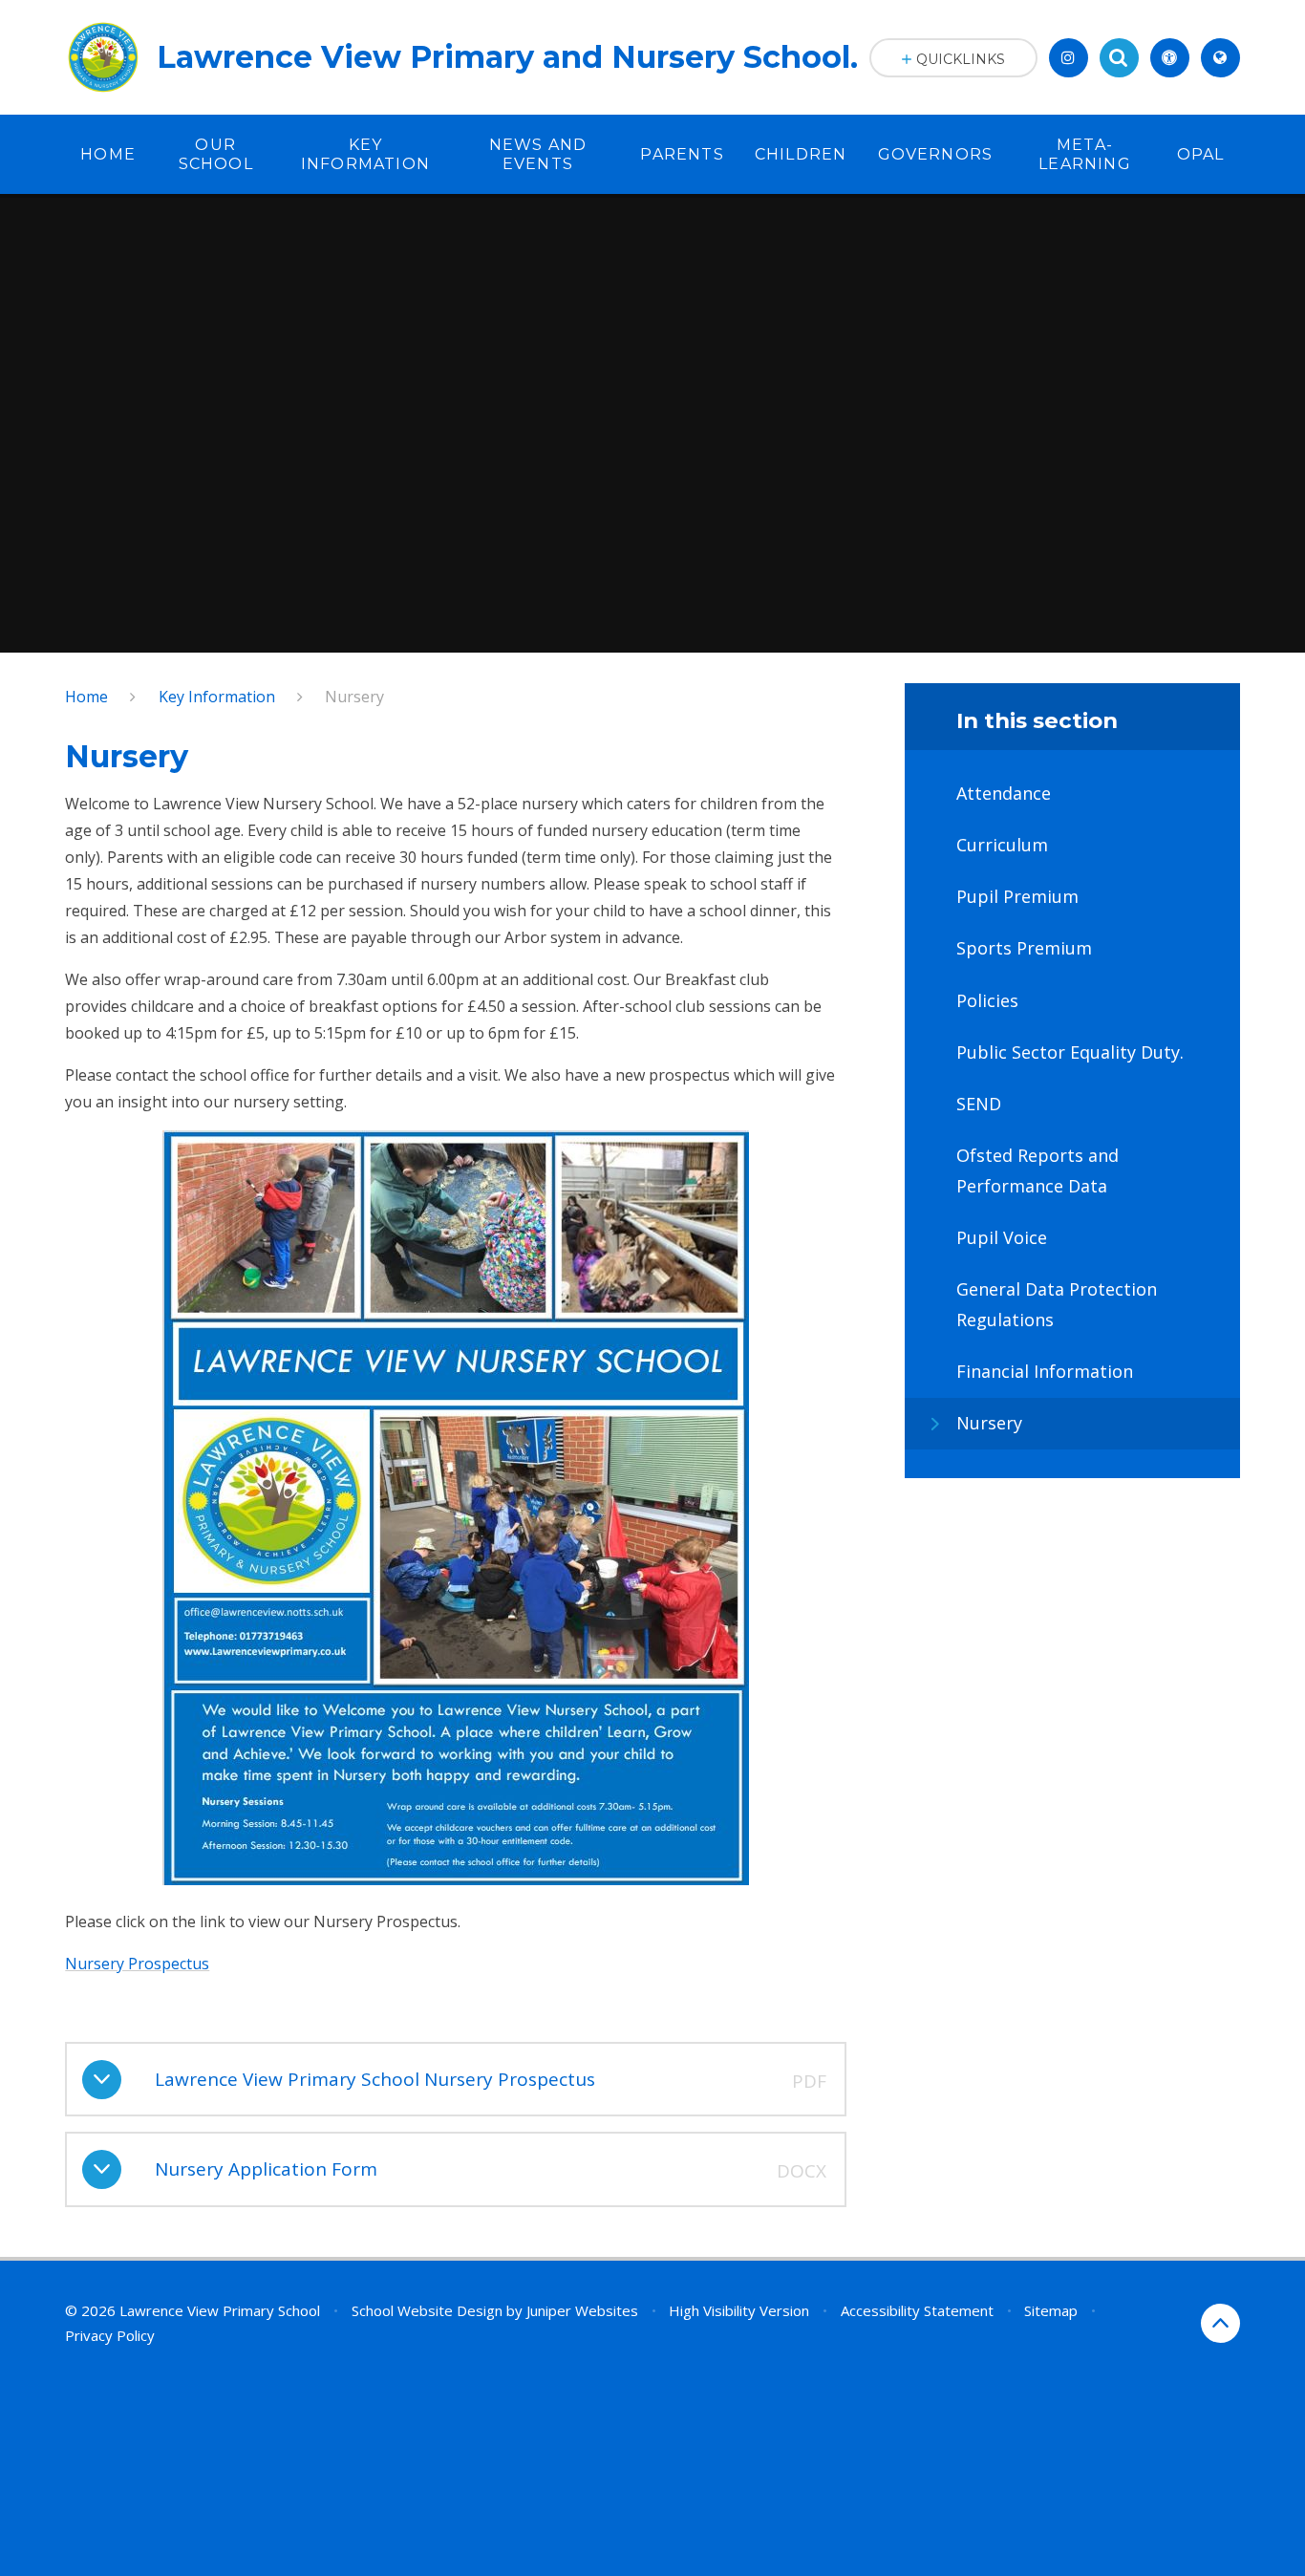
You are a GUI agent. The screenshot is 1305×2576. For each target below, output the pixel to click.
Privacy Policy (110, 2335)
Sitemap (1051, 2310)
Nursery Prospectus (137, 1964)
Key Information (217, 697)
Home (86, 697)
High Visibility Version (739, 2310)
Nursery (354, 697)
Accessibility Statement (917, 2310)
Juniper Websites (582, 2310)
